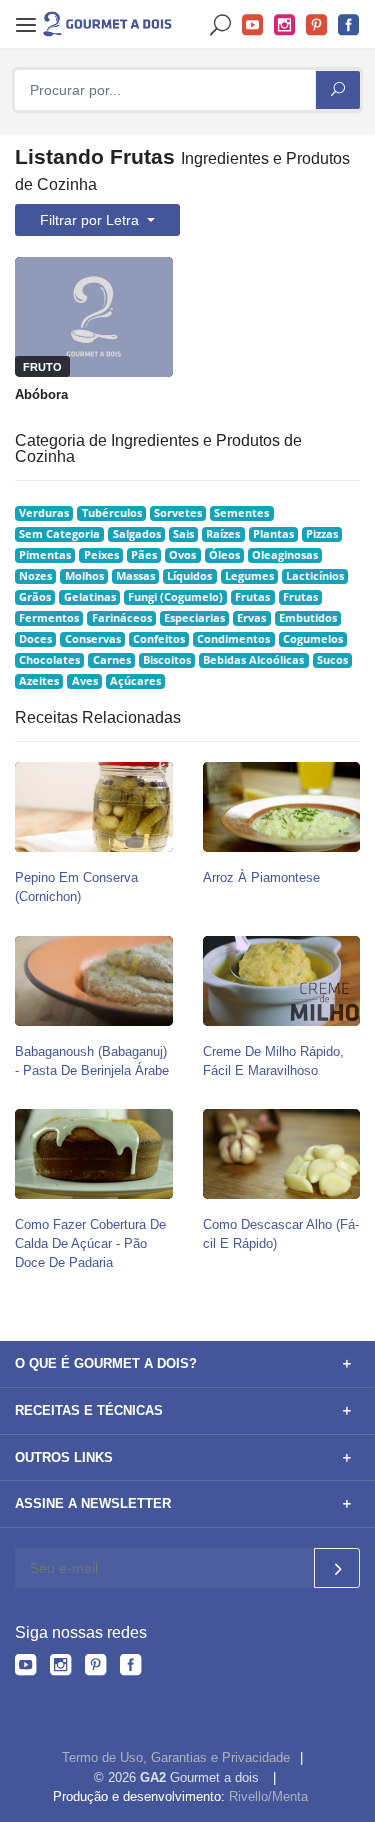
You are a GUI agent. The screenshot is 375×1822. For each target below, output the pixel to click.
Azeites (39, 681)
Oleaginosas (285, 555)
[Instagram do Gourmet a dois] (60, 1668)
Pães (144, 555)
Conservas (93, 639)
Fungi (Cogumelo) (175, 597)
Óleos (224, 555)
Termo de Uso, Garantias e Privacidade (176, 1757)
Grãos (35, 597)
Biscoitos (167, 660)
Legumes (249, 576)
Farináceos (122, 618)
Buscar (221, 25)
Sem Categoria (59, 534)
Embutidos (308, 618)
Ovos (182, 555)
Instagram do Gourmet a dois (285, 25)
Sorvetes (178, 513)
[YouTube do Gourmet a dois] (25, 1668)
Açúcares (135, 681)
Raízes (223, 534)
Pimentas (45, 555)
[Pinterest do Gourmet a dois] (95, 1668)
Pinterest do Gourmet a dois (317, 25)
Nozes (35, 576)
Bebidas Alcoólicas (253, 660)
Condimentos (233, 639)
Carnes (112, 660)
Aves (85, 681)
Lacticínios (315, 576)
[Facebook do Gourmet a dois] (130, 1668)
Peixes (101, 555)
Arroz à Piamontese (261, 877)
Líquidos (189, 576)
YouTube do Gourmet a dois (253, 25)
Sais (183, 534)
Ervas (251, 618)
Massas (135, 576)
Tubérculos (112, 513)
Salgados (137, 534)
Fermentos (49, 618)
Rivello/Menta (268, 1796)
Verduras (44, 513)
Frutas (252, 597)
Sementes (241, 513)
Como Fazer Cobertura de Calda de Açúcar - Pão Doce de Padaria (90, 1243)
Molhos (84, 576)
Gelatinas (90, 597)
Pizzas (322, 534)
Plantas (273, 534)
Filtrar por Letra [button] (91, 220)
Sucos (332, 660)
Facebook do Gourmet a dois (349, 25)
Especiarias (194, 618)
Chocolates (49, 660)
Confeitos (159, 639)
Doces (35, 639)
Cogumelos (313, 639)
